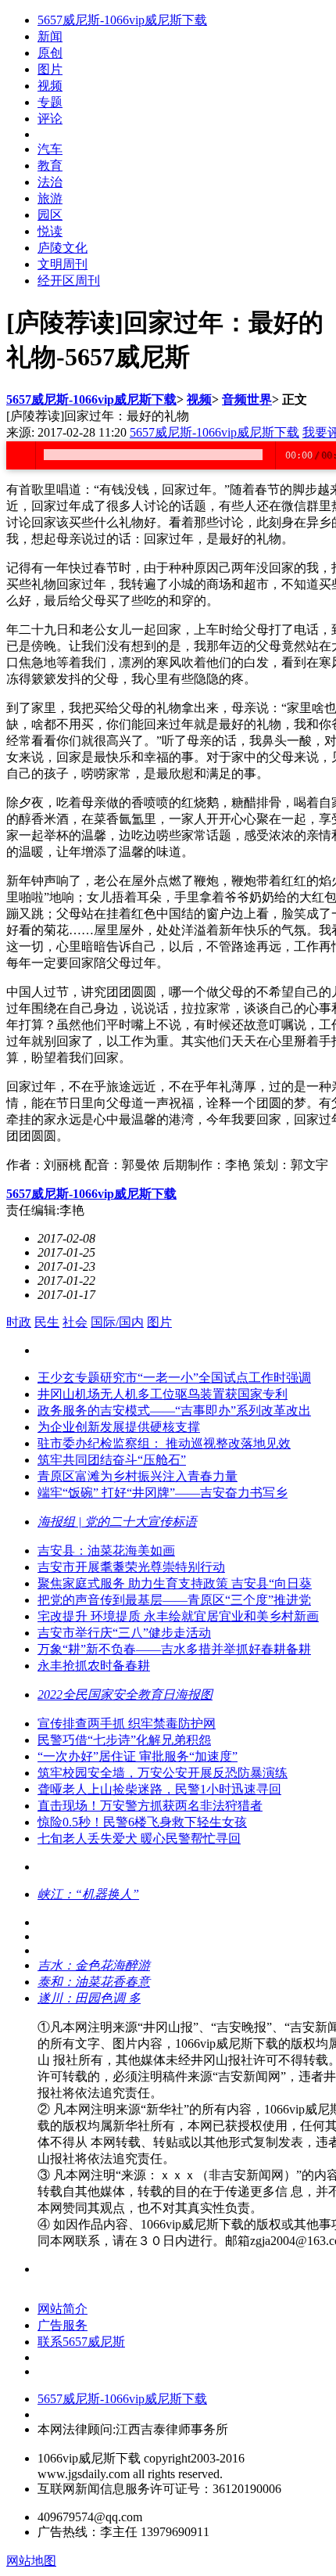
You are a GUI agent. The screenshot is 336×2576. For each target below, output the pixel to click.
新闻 (50, 36)
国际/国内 (117, 1322)
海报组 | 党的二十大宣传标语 (117, 1522)
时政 (19, 1322)
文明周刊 (63, 264)
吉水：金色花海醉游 (94, 1965)
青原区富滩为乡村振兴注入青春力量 (138, 1476)
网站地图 (31, 2561)
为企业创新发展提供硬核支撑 (119, 1427)
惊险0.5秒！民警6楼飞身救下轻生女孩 (142, 1822)
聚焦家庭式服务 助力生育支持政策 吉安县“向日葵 (175, 1583)
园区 (50, 215)
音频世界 (247, 399)
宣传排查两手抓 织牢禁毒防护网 (127, 1723)
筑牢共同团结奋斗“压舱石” (112, 1460)
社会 (75, 1322)
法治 (50, 182)
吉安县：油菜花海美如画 (106, 1551)
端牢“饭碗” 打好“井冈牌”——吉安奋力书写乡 (163, 1493)
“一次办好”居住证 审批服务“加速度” (138, 1756)
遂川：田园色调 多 (89, 1998)
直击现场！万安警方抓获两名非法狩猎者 (150, 1806)
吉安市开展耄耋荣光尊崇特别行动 (131, 1567)
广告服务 (63, 2325)
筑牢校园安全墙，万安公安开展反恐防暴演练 (163, 1773)
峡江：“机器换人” (88, 1894)
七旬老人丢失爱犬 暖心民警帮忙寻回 (139, 1838)
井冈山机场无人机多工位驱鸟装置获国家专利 (163, 1394)
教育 (50, 165)
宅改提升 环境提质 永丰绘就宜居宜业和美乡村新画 (178, 1616)
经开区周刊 (69, 281)
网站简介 (63, 2309)
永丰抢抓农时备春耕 (94, 1666)
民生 (47, 1322)
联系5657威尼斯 (81, 2342)
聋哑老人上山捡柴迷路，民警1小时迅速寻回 (159, 1789)
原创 (50, 53)
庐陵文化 (63, 248)
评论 (50, 119)
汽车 (50, 149)
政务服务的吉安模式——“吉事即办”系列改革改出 (174, 1410)
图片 (50, 69)
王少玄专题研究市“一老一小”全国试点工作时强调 (174, 1378)
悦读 (50, 231)
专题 (50, 102)
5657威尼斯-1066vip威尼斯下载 (122, 20)
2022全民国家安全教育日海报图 (125, 1695)
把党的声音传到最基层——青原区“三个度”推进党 (174, 1600)
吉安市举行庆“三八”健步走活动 (124, 1633)
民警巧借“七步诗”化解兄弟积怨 (124, 1740)
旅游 (50, 198)
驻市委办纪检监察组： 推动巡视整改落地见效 (164, 1443)
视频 (50, 86)
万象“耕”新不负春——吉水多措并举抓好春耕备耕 (174, 1649)
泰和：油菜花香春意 (94, 1982)
